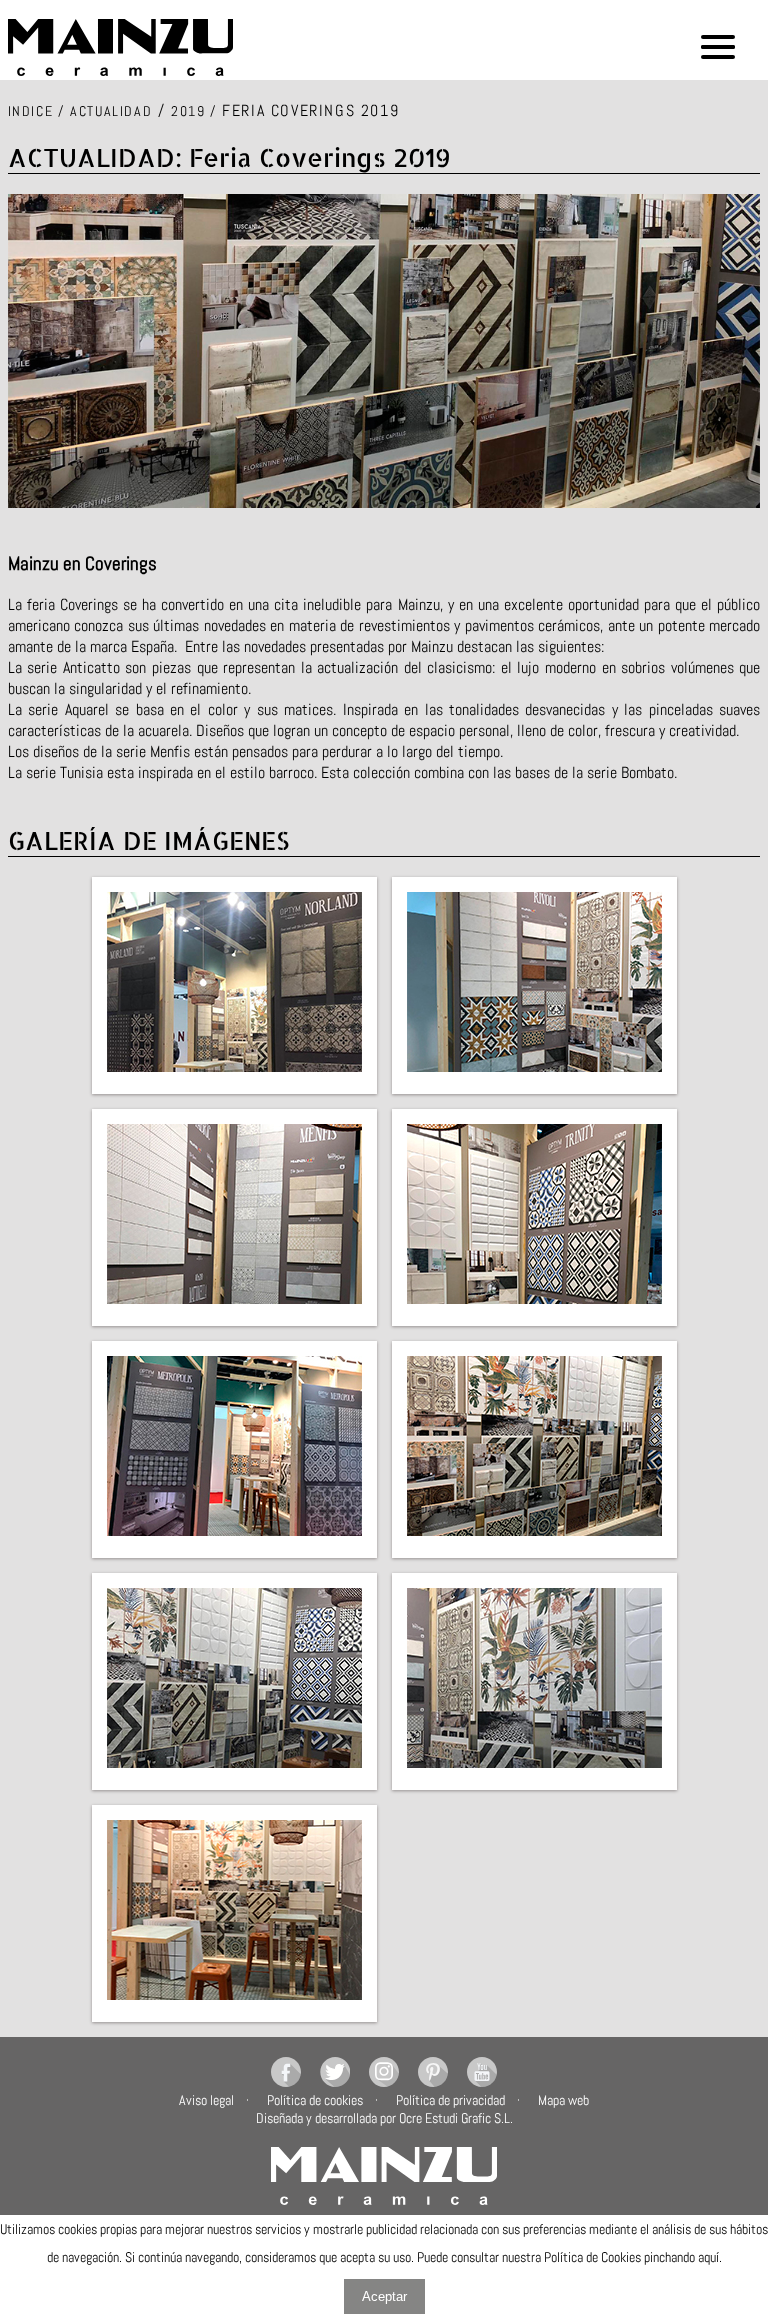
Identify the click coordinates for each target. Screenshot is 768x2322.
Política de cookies (315, 2100)
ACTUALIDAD (111, 111)
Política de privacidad (450, 2100)
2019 (188, 111)
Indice (31, 111)
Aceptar (384, 2296)
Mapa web (563, 2100)
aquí (708, 2257)
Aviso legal (206, 2100)
